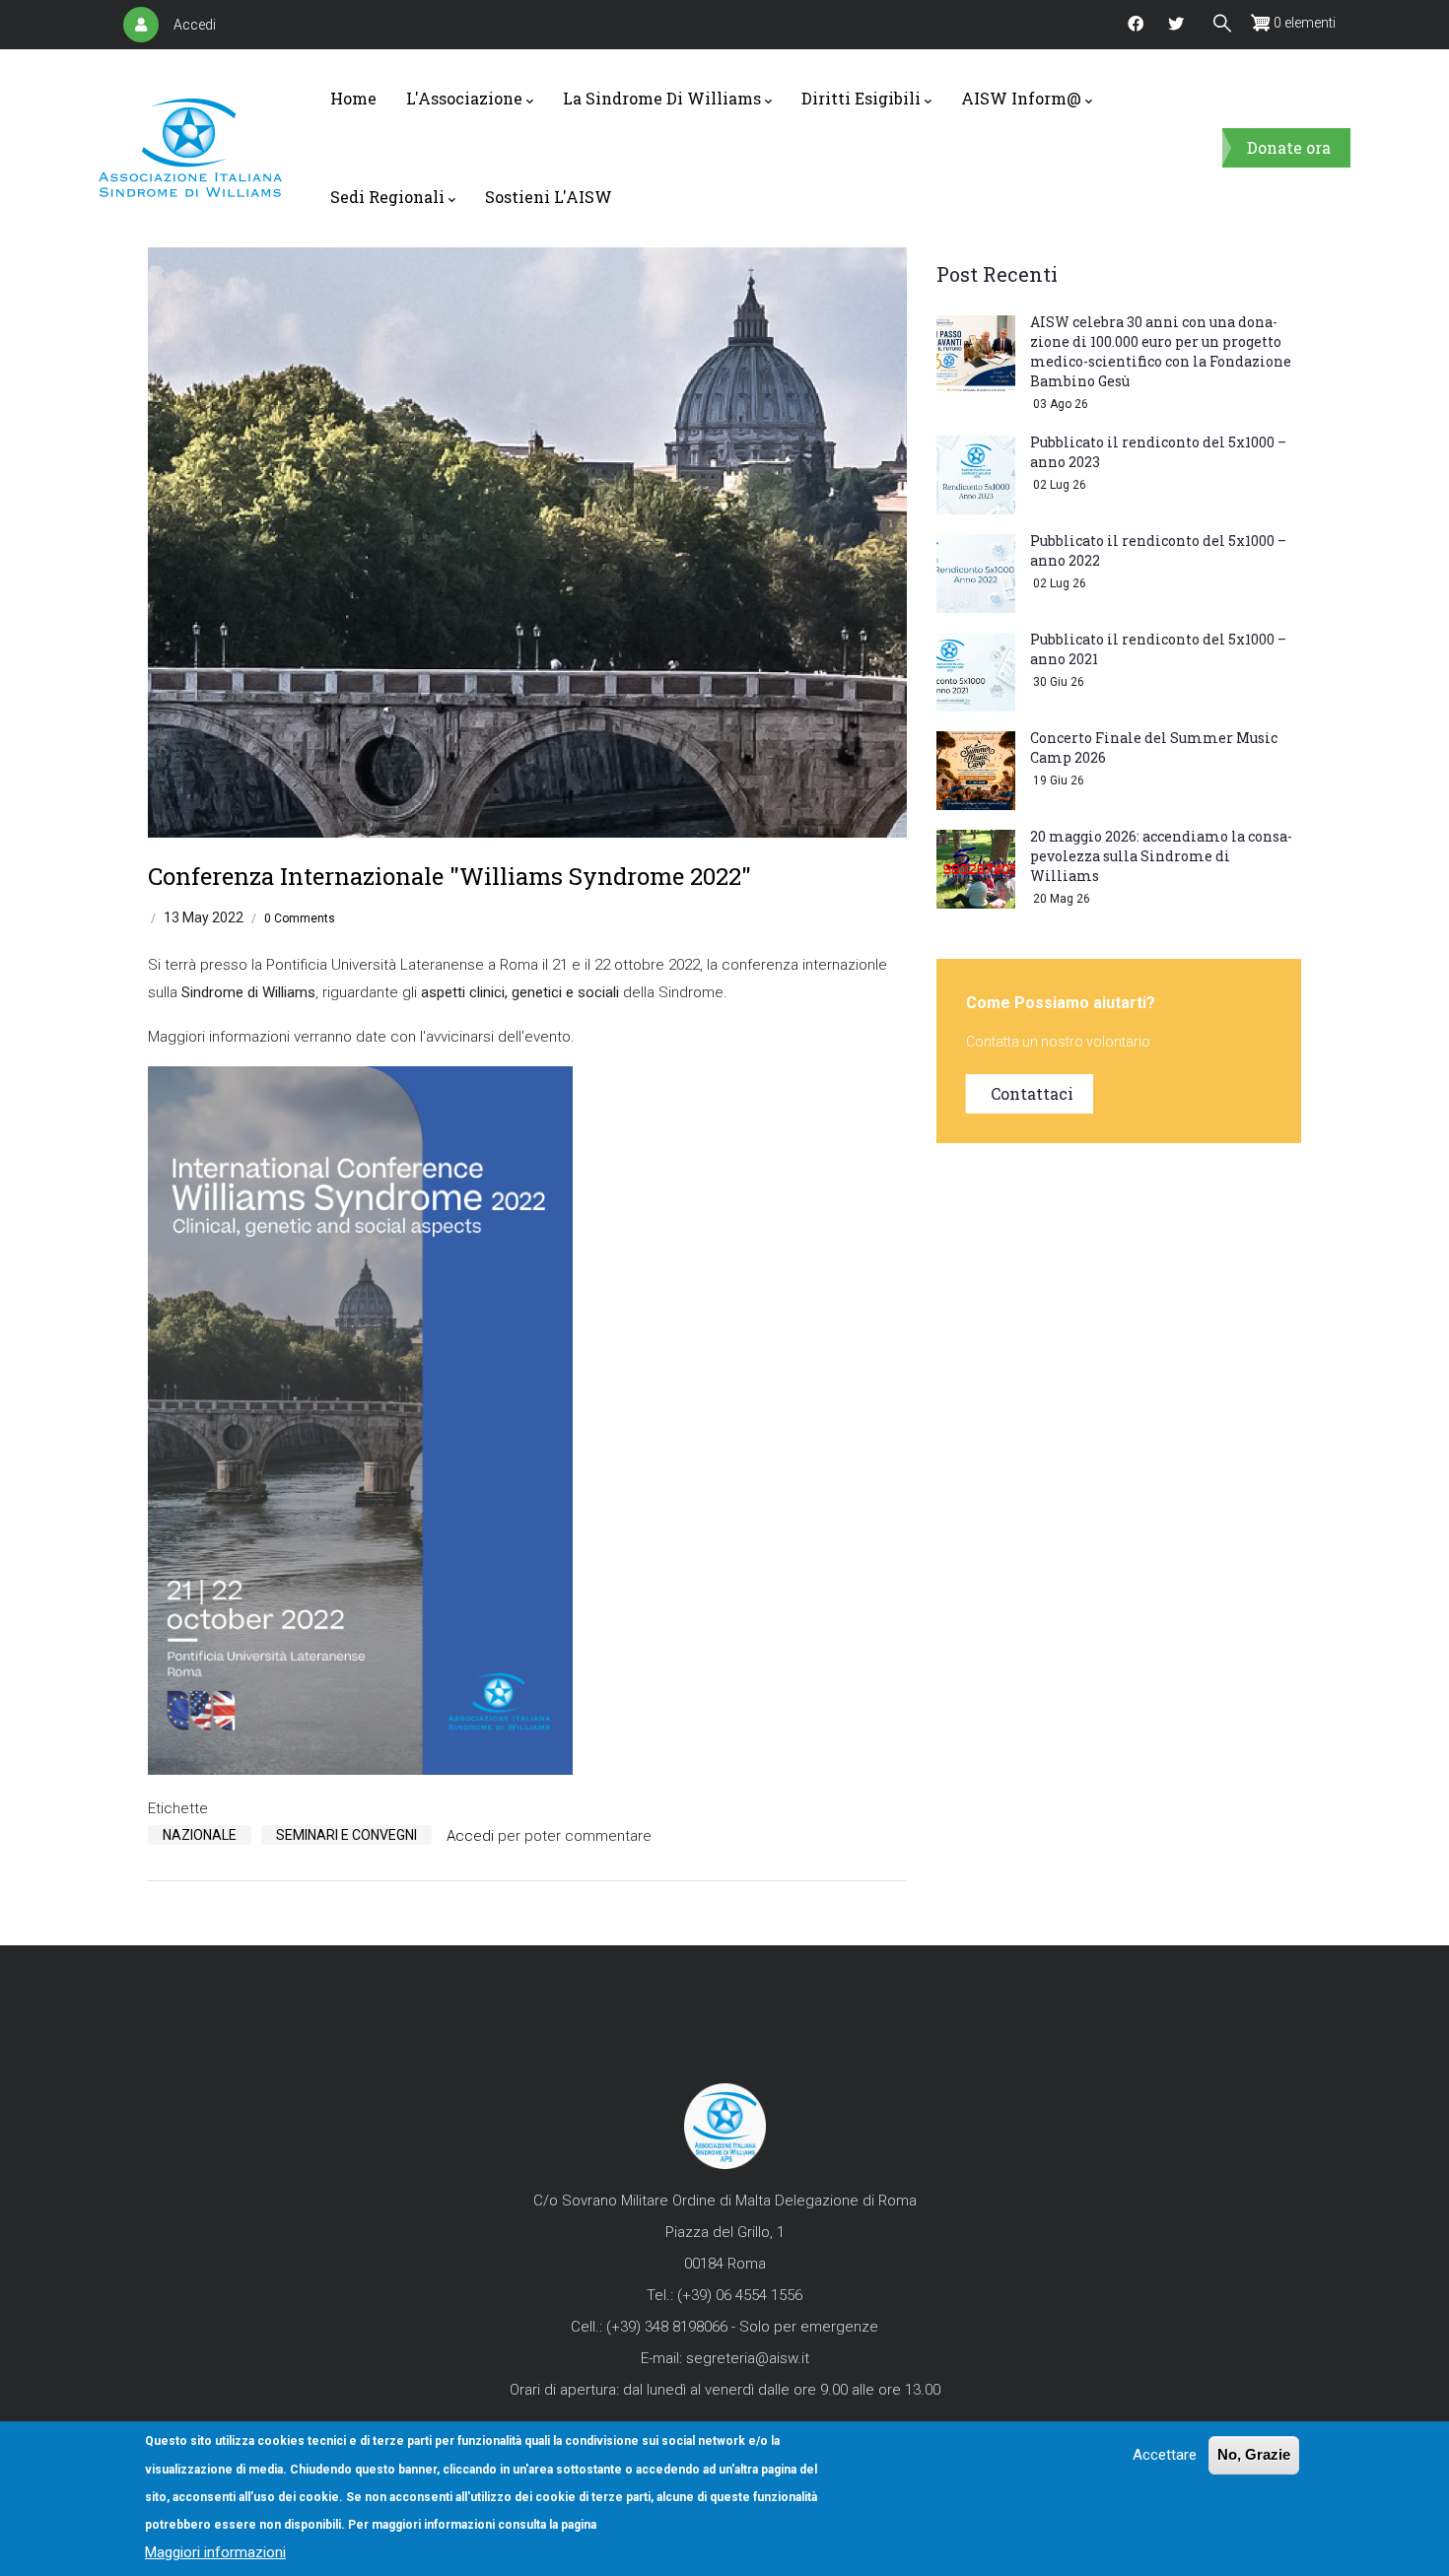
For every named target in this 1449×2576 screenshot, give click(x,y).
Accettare (1165, 2455)
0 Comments (300, 918)
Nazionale (200, 1835)
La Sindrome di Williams (662, 98)
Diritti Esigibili (861, 98)
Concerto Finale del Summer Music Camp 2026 (1154, 747)
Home (353, 98)
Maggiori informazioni (215, 2552)
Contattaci (1032, 1093)
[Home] (190, 148)
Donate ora (1289, 147)
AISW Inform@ (1021, 98)
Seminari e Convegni (346, 1835)
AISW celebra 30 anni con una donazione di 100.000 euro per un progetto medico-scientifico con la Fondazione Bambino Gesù (1161, 351)
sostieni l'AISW (549, 197)
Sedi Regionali (387, 197)
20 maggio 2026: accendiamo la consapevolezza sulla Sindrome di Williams (1161, 856)
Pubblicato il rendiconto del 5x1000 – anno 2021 (1158, 649)
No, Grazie (1254, 2454)
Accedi (195, 25)
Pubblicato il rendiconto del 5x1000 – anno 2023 (1158, 452)
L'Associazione (464, 98)
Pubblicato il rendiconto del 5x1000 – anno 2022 (1158, 550)
